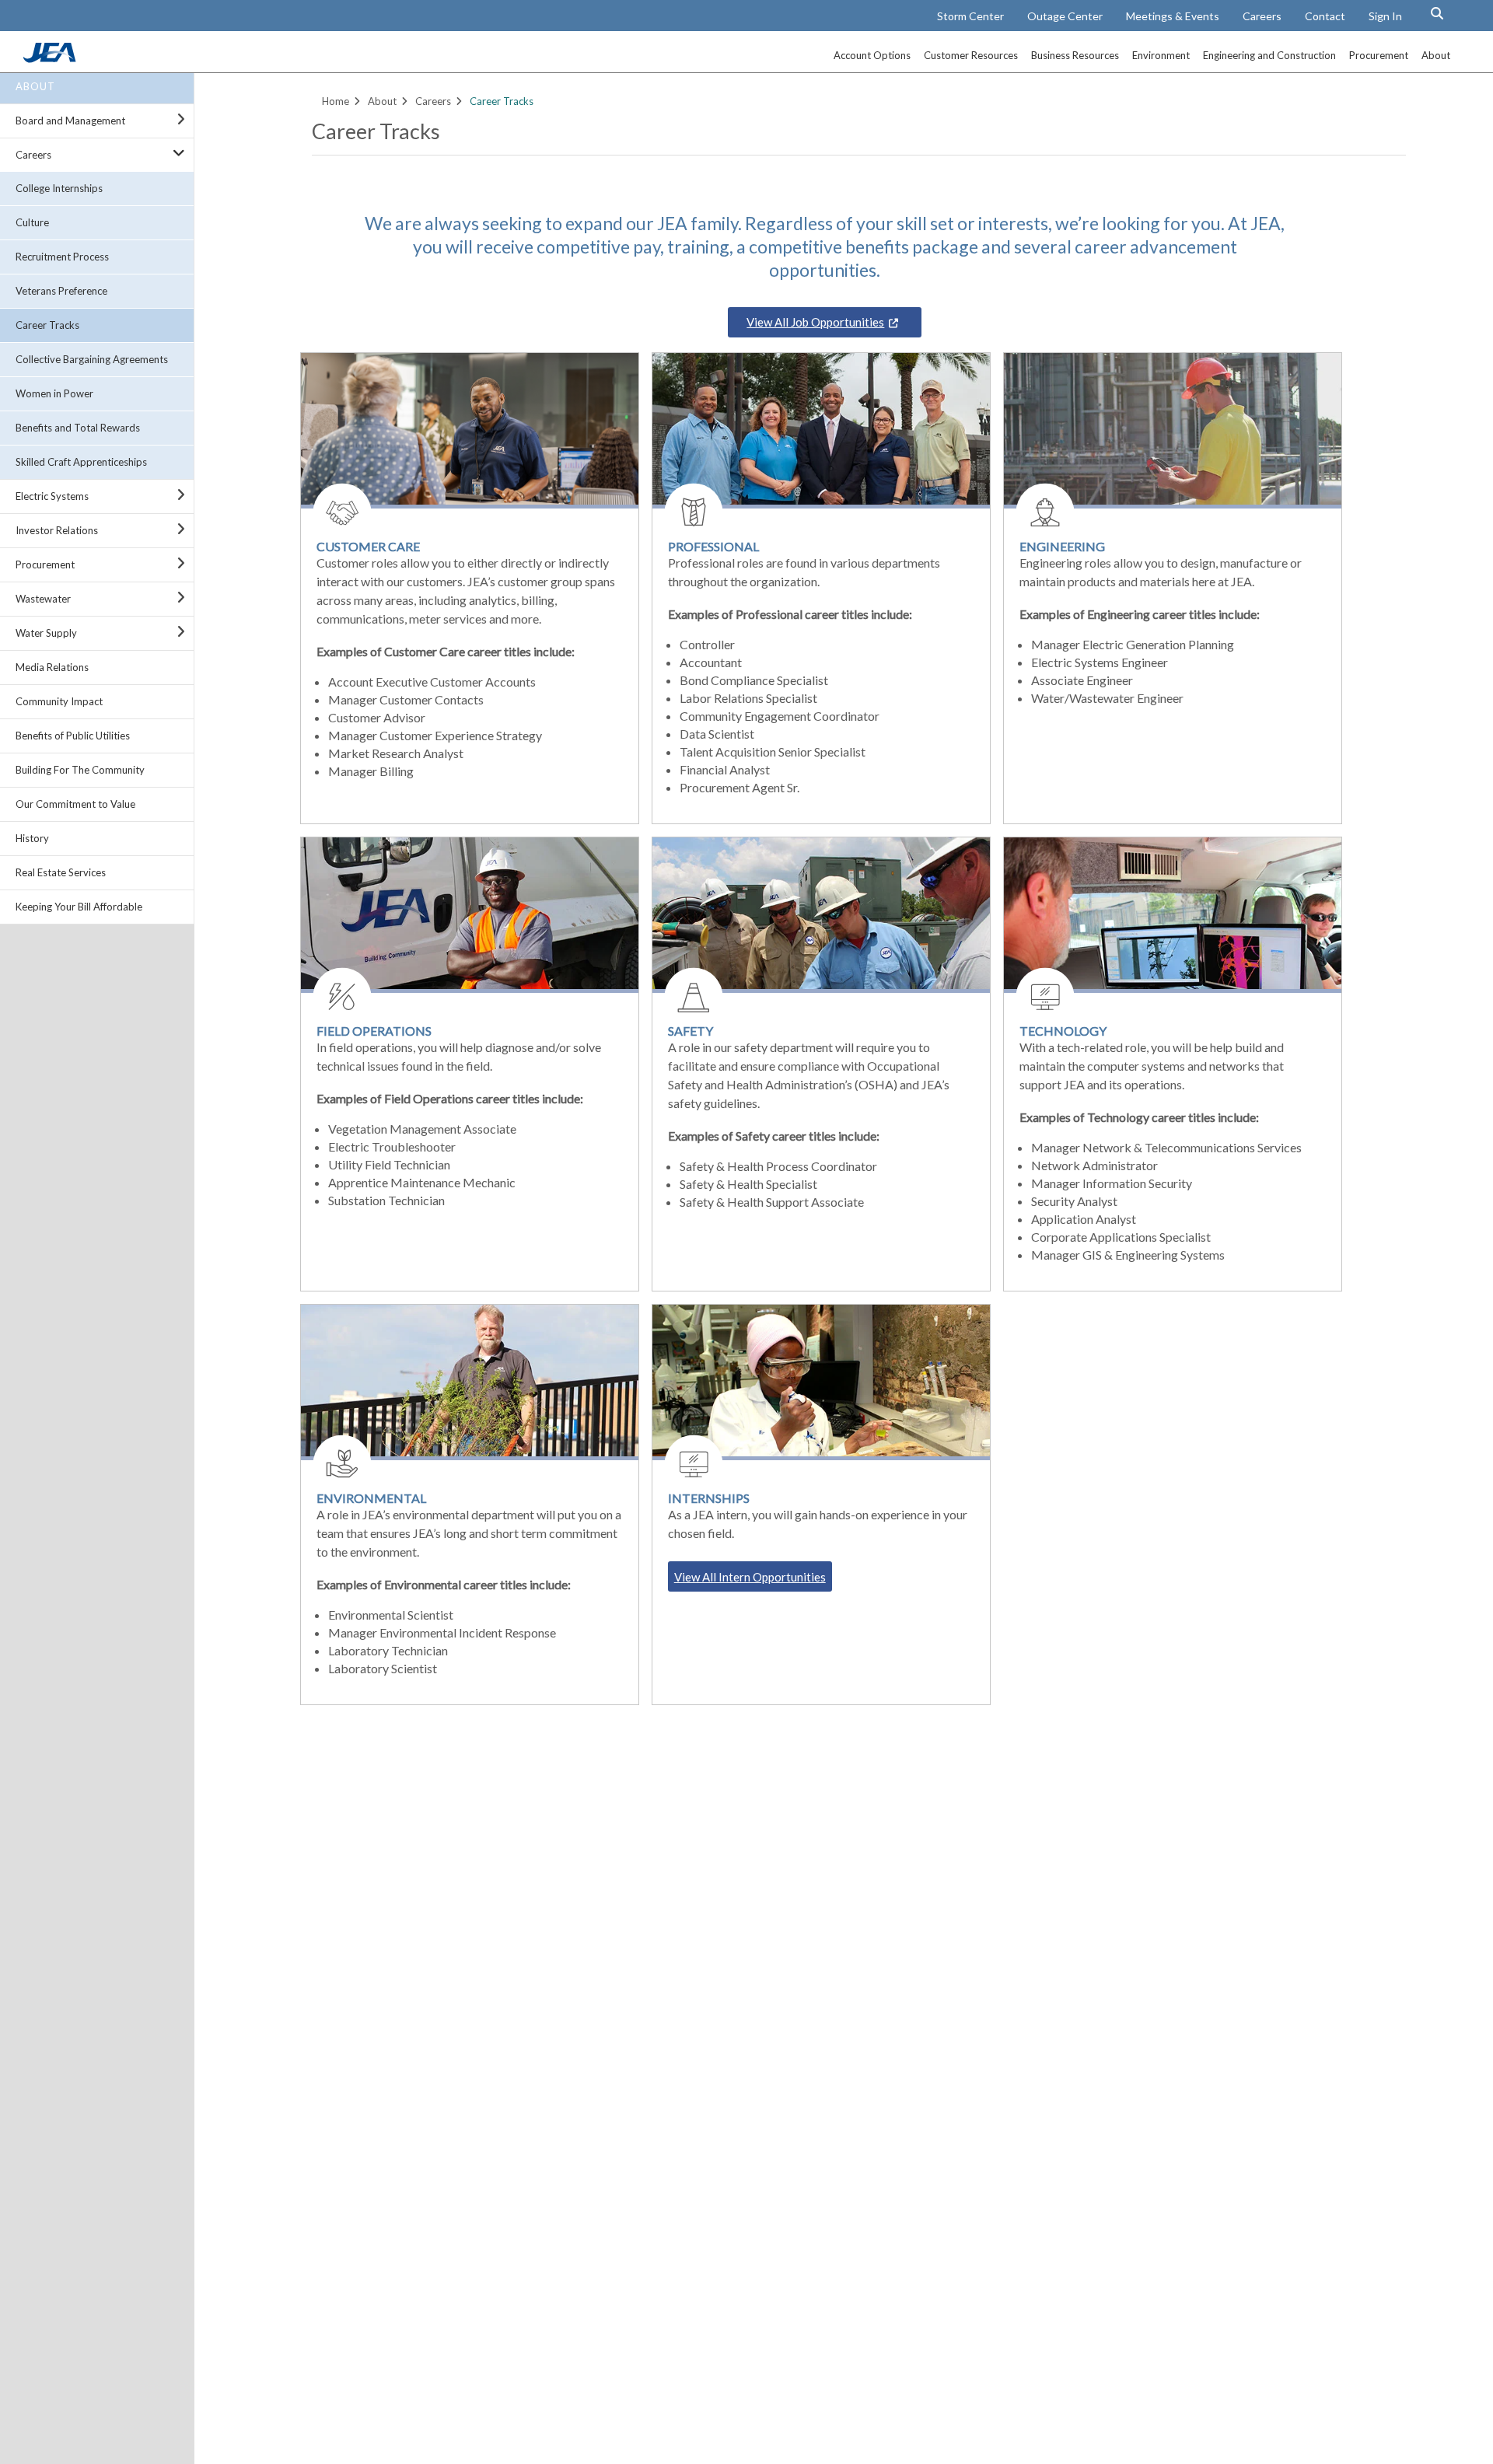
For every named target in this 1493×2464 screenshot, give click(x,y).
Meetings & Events (1173, 16)
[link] (51, 58)
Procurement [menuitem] (1379, 55)
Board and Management (70, 121)
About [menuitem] (1436, 55)
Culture (32, 222)
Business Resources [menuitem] (1075, 55)
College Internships (59, 188)
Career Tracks (47, 325)
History (32, 838)
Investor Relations (57, 530)
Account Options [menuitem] (872, 55)
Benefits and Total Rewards (78, 428)
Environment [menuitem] (1161, 55)
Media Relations (52, 667)
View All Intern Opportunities (750, 1577)
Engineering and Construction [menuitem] (1269, 55)
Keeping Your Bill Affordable (79, 907)
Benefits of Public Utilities (73, 736)
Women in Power (54, 393)
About (35, 86)
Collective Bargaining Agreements (92, 359)
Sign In (1385, 16)
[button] (1437, 13)
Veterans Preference (61, 291)
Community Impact (59, 701)
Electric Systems (52, 496)
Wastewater (43, 599)
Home (336, 101)
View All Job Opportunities (815, 322)
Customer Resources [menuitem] (971, 55)
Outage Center (1065, 16)
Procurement (45, 564)
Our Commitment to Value (75, 804)
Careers (1262, 16)
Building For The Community (80, 770)
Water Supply (46, 633)
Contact (1325, 16)
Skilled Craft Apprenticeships (81, 462)
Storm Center (970, 16)
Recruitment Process (62, 257)
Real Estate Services (61, 872)
